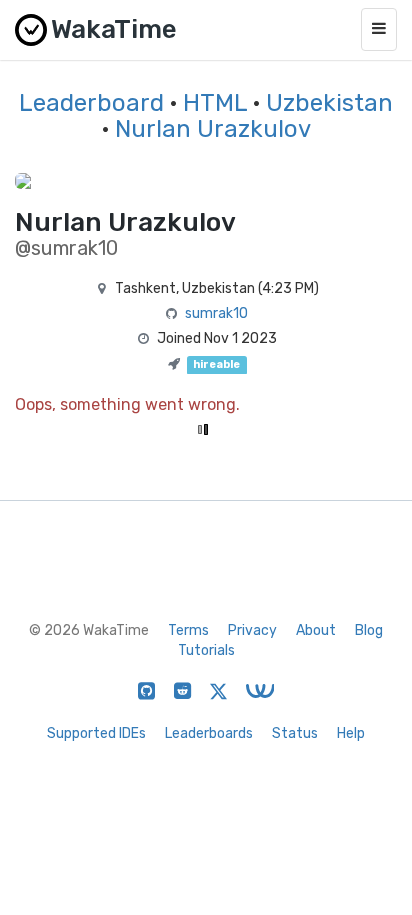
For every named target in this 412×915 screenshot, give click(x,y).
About (316, 630)
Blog (369, 630)
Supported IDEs (96, 733)
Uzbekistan (329, 103)
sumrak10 (216, 313)
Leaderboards (209, 733)
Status (295, 733)
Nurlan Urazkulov (213, 129)
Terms (188, 630)
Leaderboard (91, 103)
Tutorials (206, 650)
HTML (215, 103)
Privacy (252, 630)
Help (351, 733)
